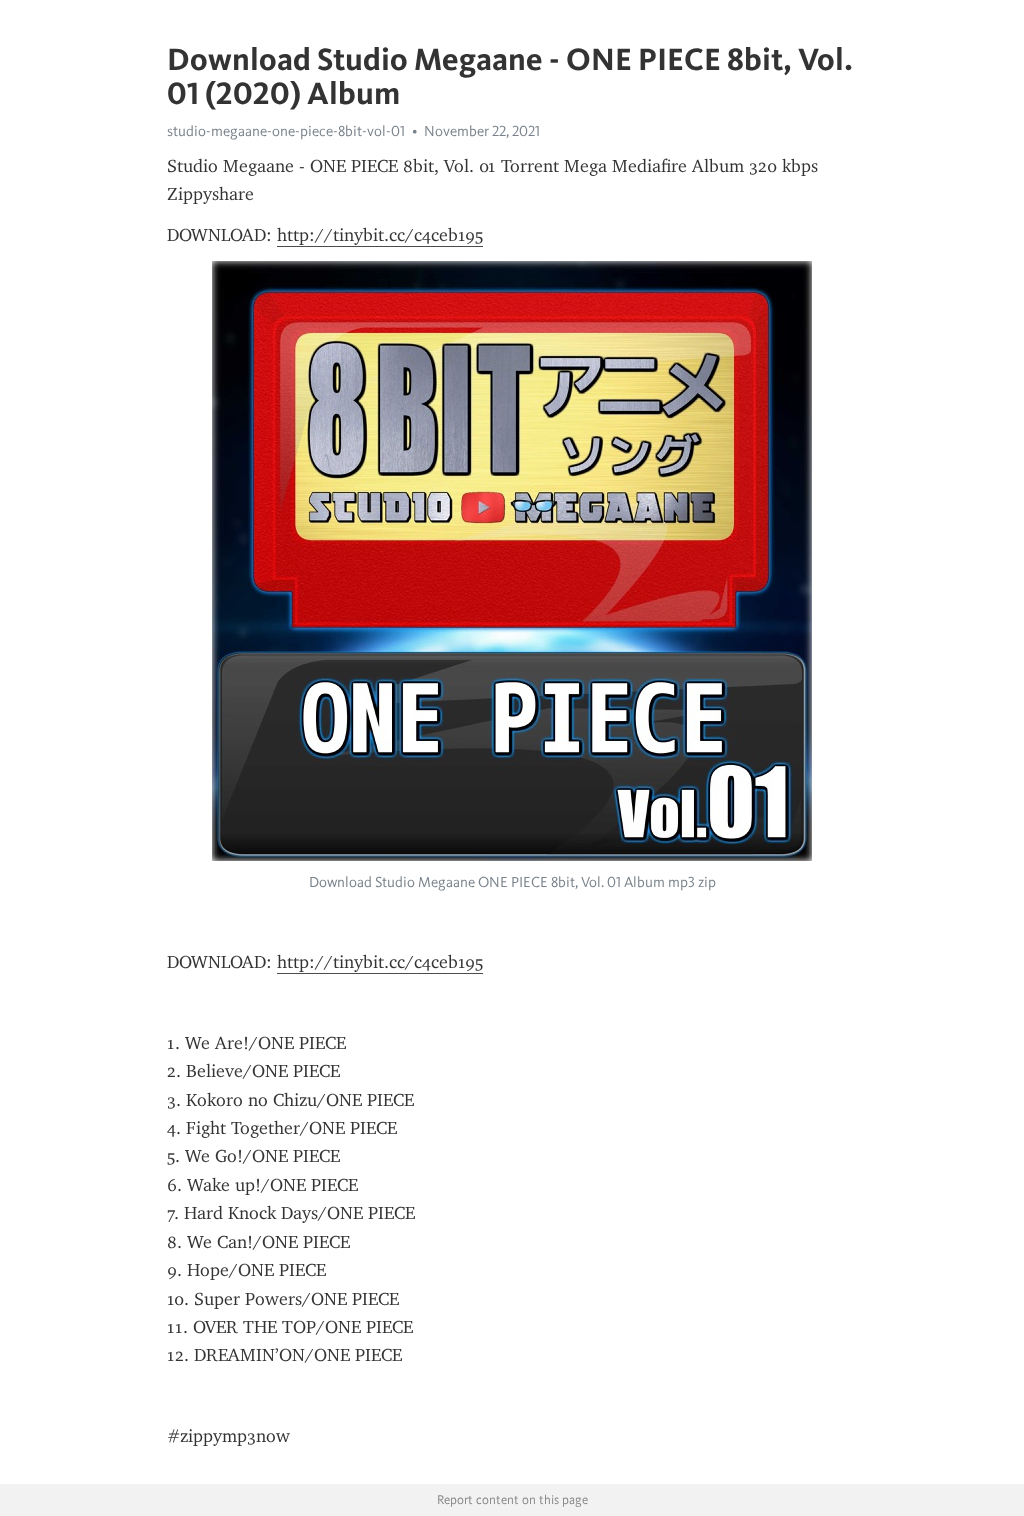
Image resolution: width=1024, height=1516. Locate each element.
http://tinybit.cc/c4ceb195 (380, 235)
